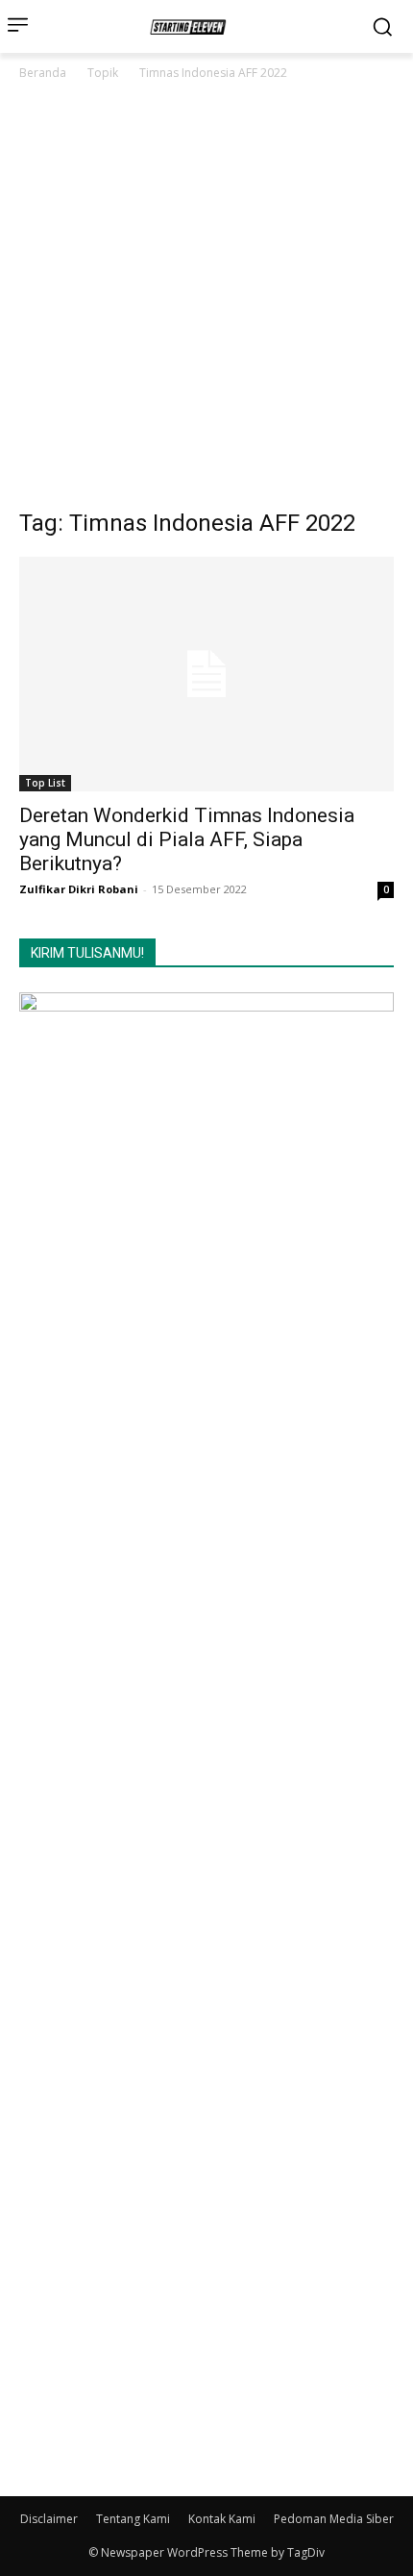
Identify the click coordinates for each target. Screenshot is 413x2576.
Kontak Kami (222, 2519)
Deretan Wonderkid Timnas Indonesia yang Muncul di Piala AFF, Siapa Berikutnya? (187, 839)
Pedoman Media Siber (334, 2519)
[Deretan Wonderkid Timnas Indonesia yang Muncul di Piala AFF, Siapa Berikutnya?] (206, 674)
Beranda (43, 73)
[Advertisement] (206, 300)
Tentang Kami (133, 2519)
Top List (45, 783)
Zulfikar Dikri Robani (79, 889)
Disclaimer (49, 2519)
